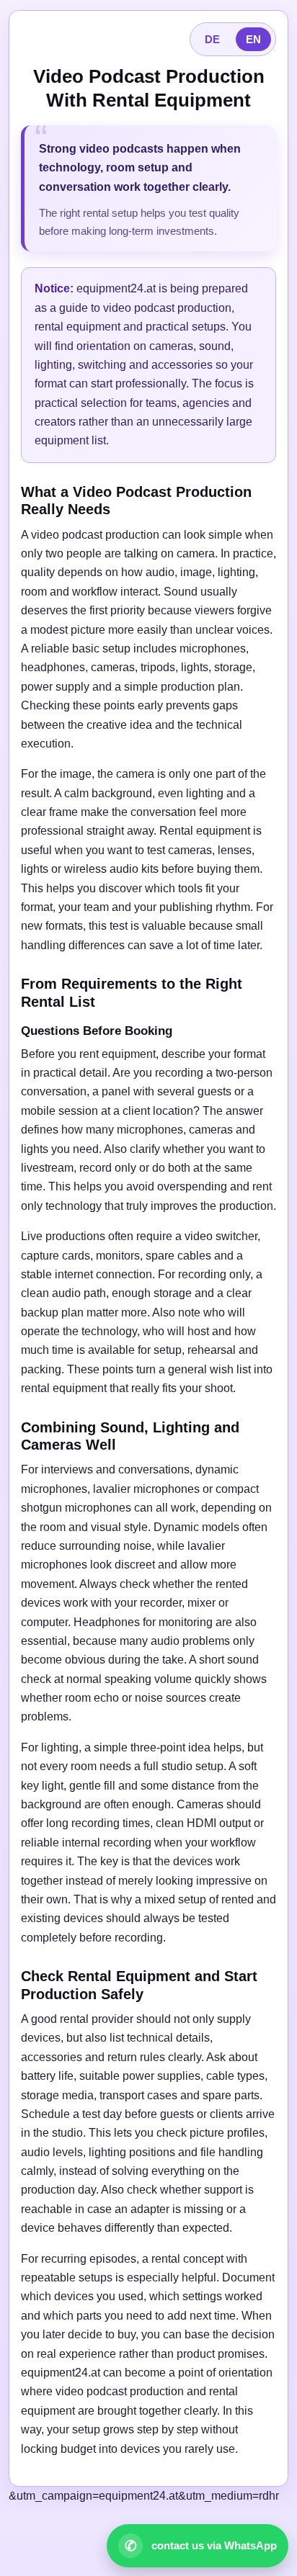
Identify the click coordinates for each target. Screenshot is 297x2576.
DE (212, 39)
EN (253, 39)
